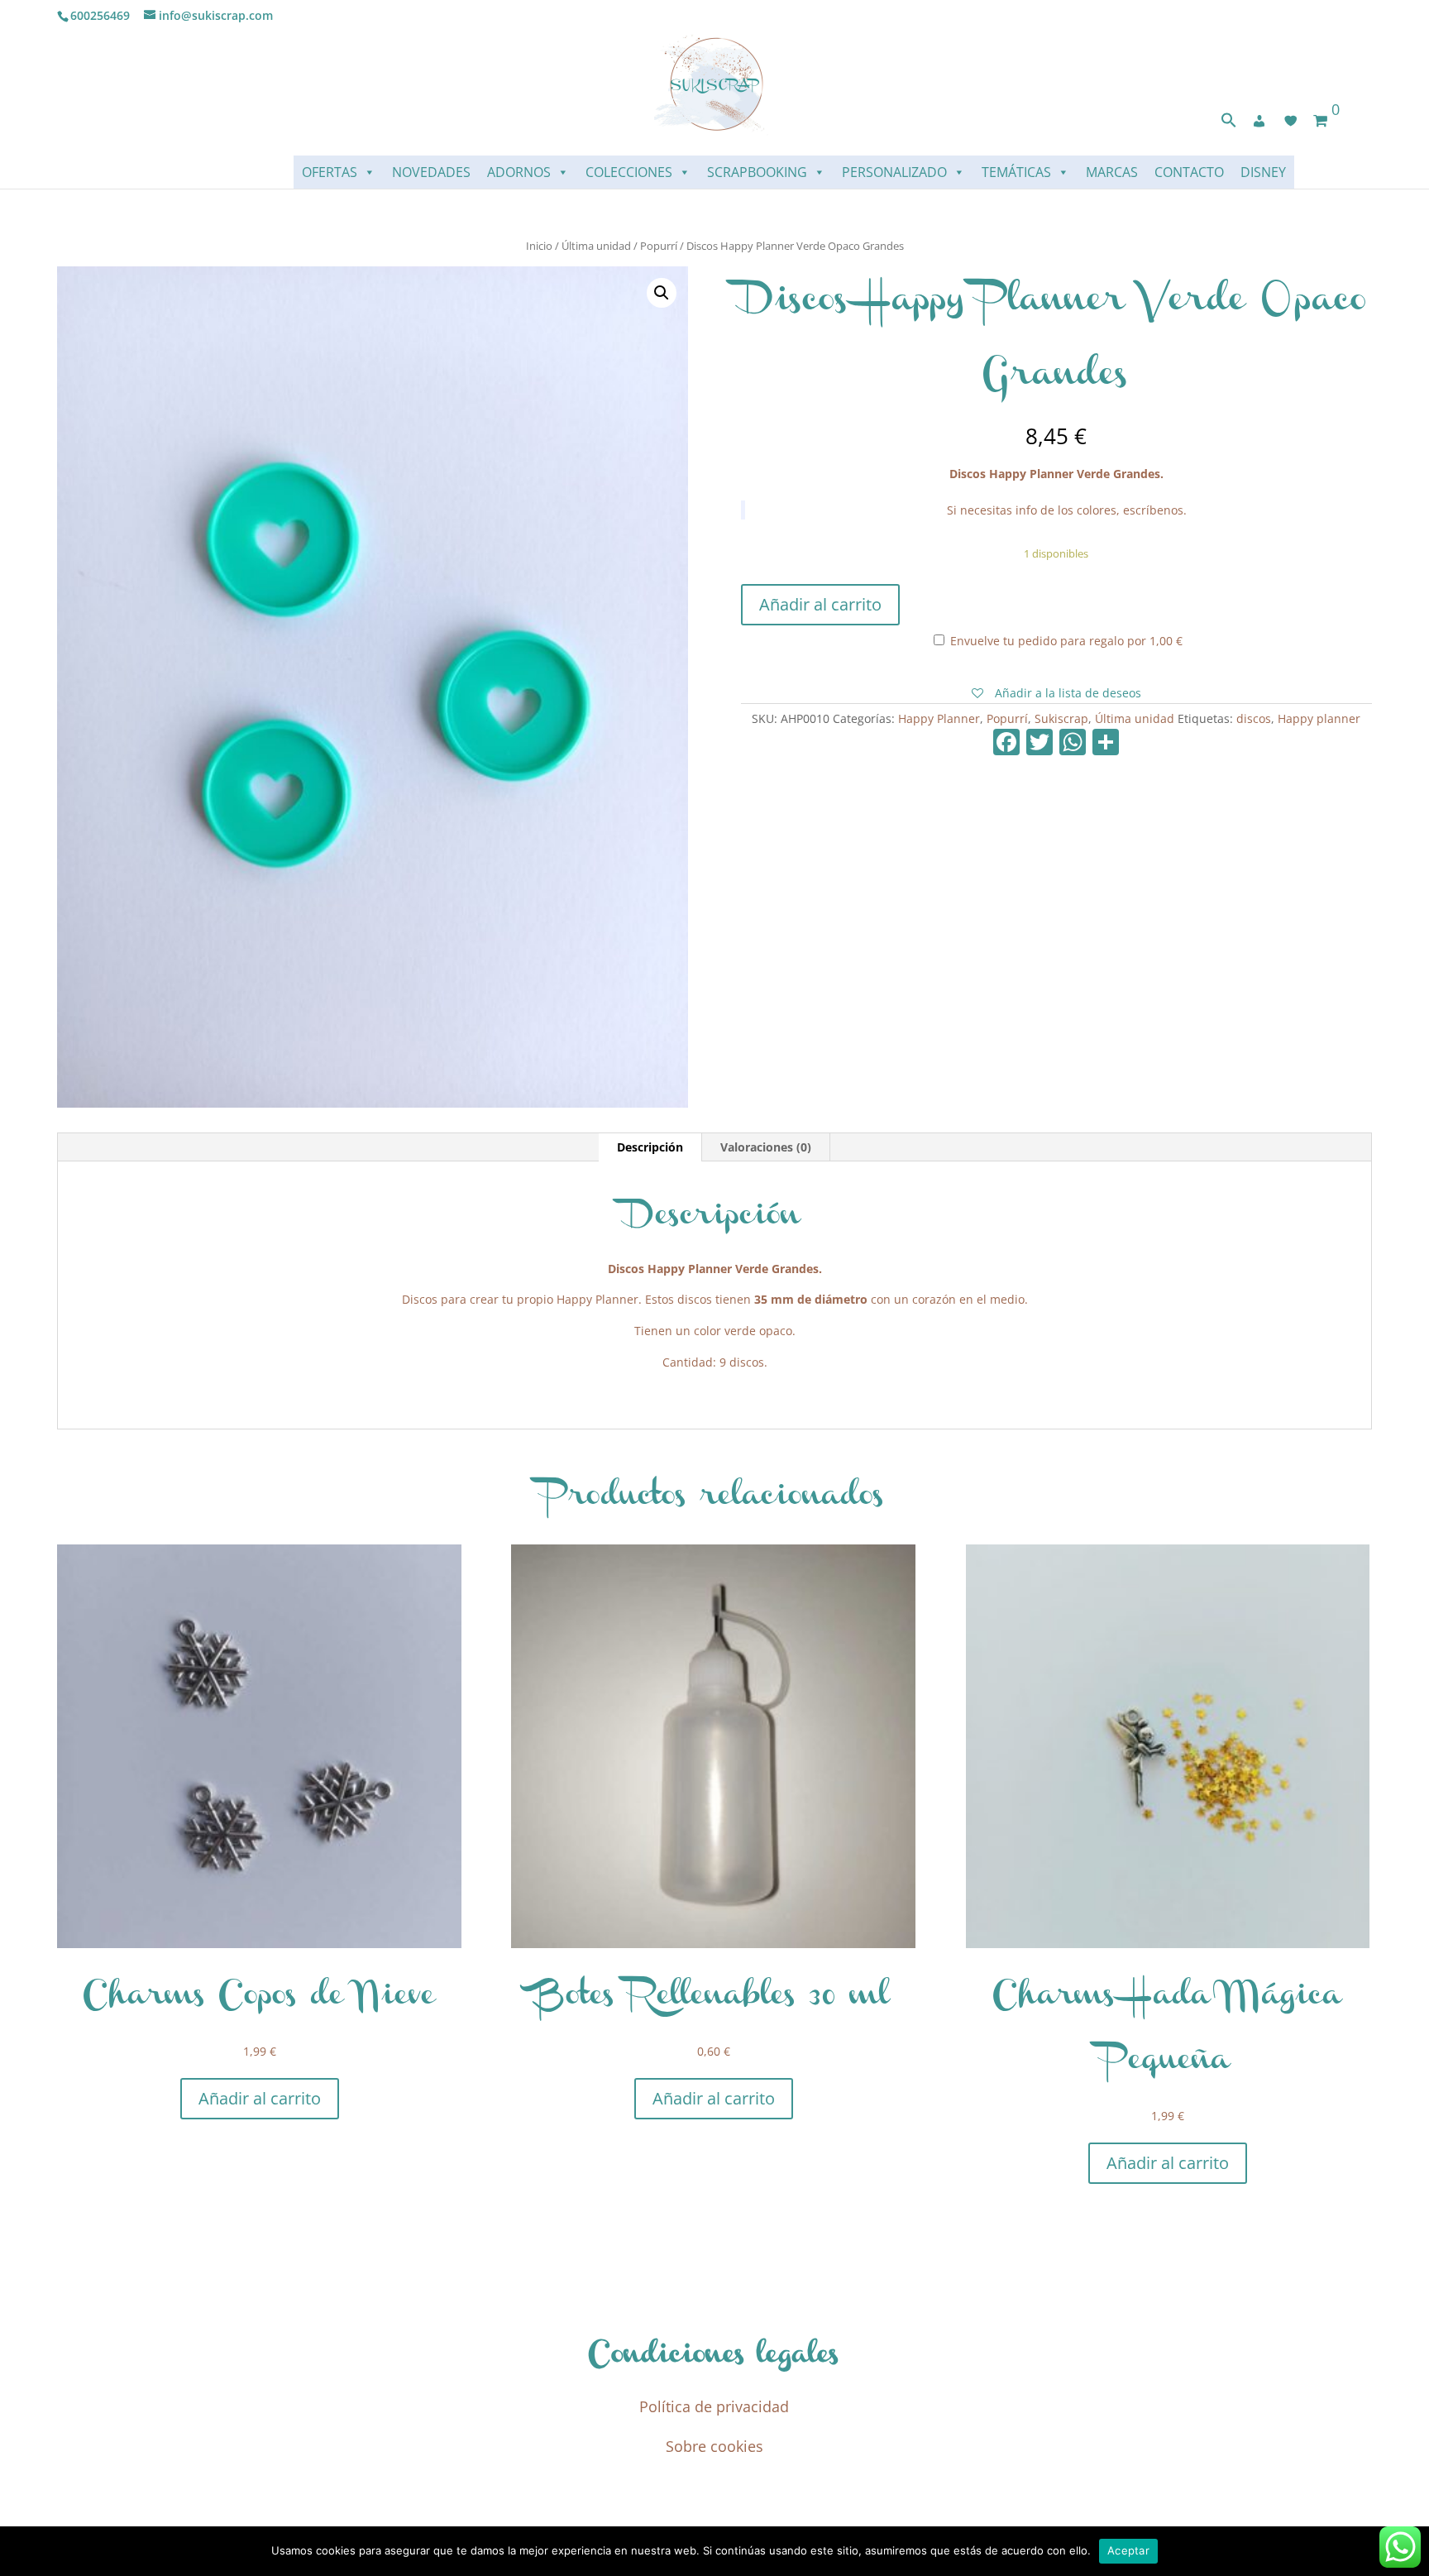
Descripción (650, 1147)
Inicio (539, 246)
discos (1254, 718)
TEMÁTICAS (1016, 172)
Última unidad (596, 246)
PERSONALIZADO (894, 172)
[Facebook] (1006, 744)
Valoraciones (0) (766, 1147)
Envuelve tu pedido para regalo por (1065, 641)
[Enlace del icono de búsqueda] (1229, 124)
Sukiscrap (1061, 718)
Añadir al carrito (820, 604)
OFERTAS (330, 172)
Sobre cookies (714, 2446)
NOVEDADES (431, 172)
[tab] (650, 1147)
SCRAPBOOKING (757, 172)
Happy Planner (939, 718)
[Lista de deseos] (1291, 121)
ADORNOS (519, 172)
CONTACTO (1189, 172)
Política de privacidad (714, 2406)
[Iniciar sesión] (1259, 121)
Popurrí (659, 246)
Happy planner (1319, 718)
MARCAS (1112, 172)
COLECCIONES (629, 172)
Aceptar (1128, 2550)
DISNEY (1263, 172)
